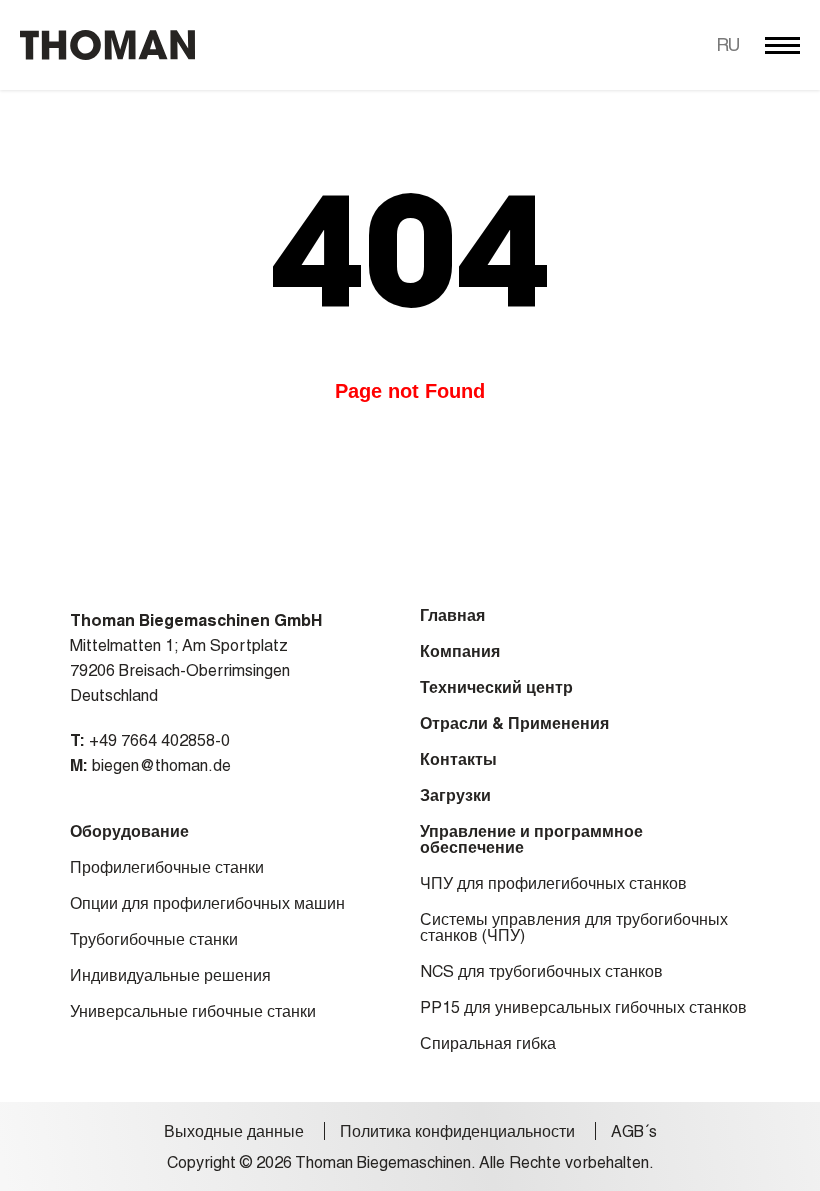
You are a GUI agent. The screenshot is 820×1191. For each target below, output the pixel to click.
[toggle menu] (782, 45)
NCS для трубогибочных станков (541, 972)
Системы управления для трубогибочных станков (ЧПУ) (574, 928)
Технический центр (496, 688)
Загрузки (455, 796)
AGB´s (634, 1132)
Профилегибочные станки (167, 868)
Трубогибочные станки (154, 940)
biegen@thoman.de (161, 765)
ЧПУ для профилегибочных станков (553, 884)
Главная (452, 616)
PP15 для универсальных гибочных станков (583, 1008)
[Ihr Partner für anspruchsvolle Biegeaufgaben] (107, 45)
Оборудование (129, 832)
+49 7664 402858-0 (159, 740)
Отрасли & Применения (514, 724)
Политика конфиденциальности (457, 1132)
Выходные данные (234, 1132)
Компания (460, 652)
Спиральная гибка (488, 1044)
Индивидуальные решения (170, 976)
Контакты (458, 760)
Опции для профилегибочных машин (207, 904)
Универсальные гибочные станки (193, 1012)
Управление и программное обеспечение (531, 840)
